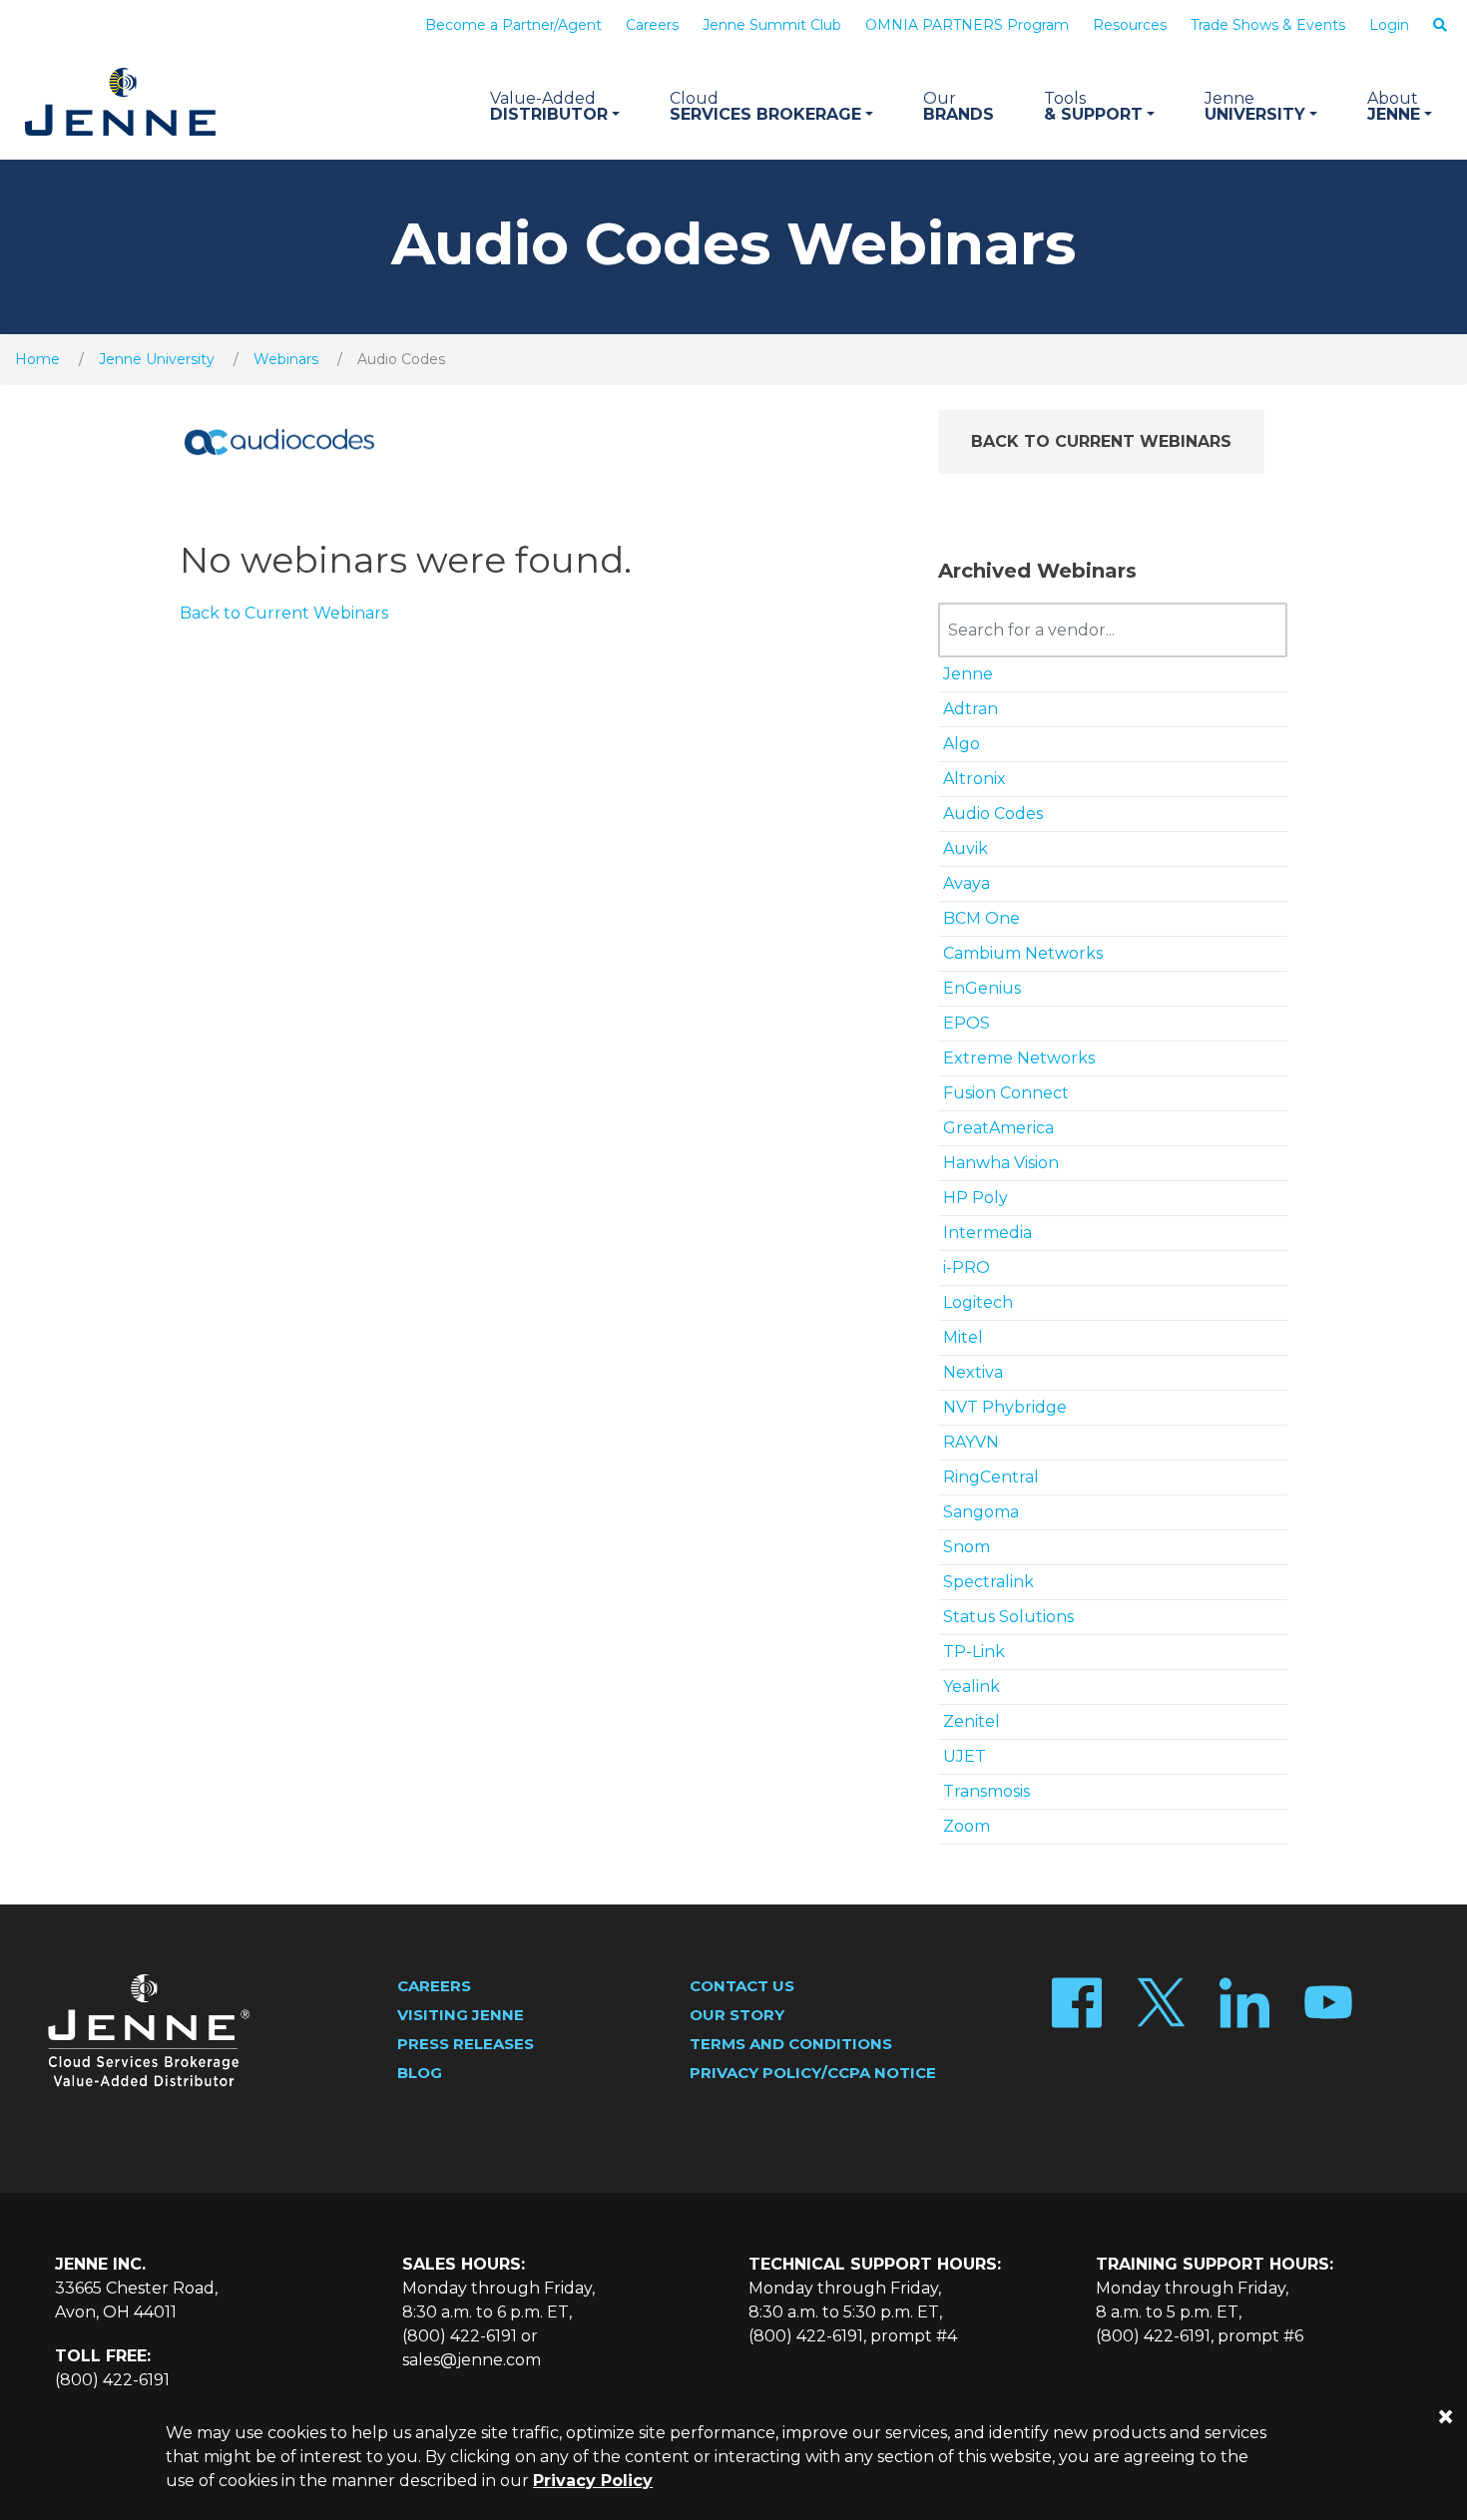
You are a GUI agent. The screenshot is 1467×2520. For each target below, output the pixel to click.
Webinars (286, 359)
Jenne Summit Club (772, 25)
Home (37, 359)
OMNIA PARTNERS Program (967, 25)
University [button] (1255, 106)
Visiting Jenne (461, 2015)
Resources (1130, 25)
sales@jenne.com (472, 2360)
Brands (959, 106)
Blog (420, 2073)
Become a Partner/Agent (513, 25)
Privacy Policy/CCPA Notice (813, 2073)
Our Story (737, 2015)
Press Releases (466, 2044)
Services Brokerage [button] (765, 106)
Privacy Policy (593, 2481)
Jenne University (157, 359)
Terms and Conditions (791, 2044)
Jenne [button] (1394, 106)
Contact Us (742, 1986)
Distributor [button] (549, 106)
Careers (652, 25)
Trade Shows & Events (1268, 25)
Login (1389, 25)
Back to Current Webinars (1101, 441)
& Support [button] (1093, 106)
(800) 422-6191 (112, 2380)
